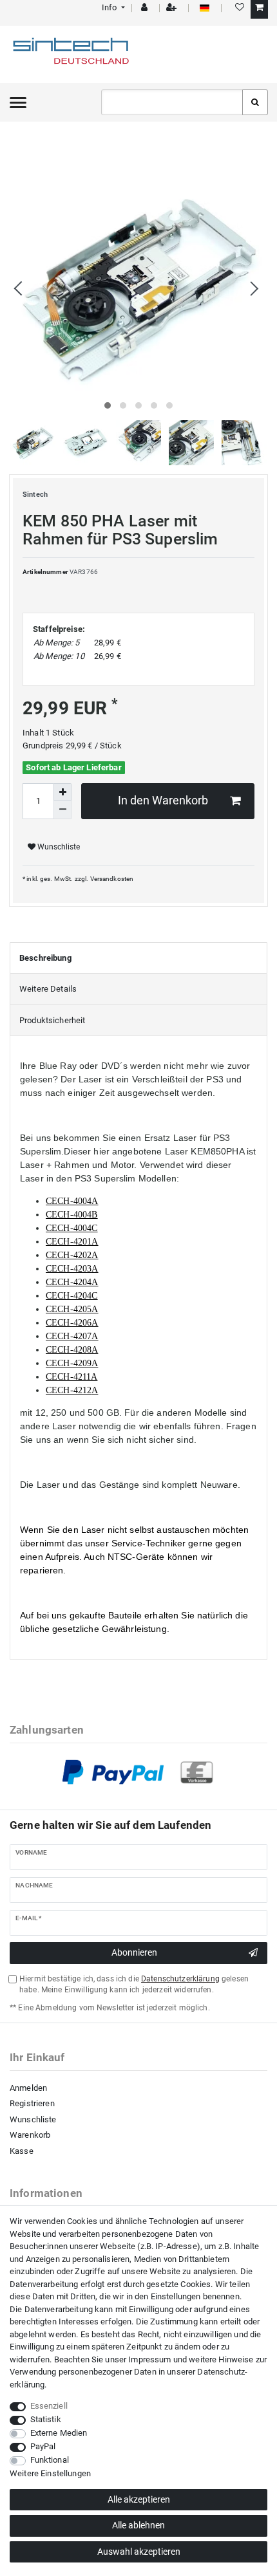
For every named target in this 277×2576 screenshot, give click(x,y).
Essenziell (49, 2406)
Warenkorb (30, 2135)
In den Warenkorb (163, 801)
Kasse (22, 2151)
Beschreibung (45, 958)
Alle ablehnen (138, 2525)
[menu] (18, 102)
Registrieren (32, 2103)
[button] (112, 7)
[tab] (138, 958)
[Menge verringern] (62, 810)
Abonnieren (134, 1952)
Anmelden (28, 2088)
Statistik (46, 2419)
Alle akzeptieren (139, 2499)
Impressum (149, 2359)
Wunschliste (58, 847)
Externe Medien (59, 2433)
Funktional (50, 2460)
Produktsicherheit (52, 1020)
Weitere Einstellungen (50, 2473)
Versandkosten (112, 879)
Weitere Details (48, 989)
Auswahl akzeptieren (139, 2552)
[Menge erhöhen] (62, 792)
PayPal (43, 2446)
